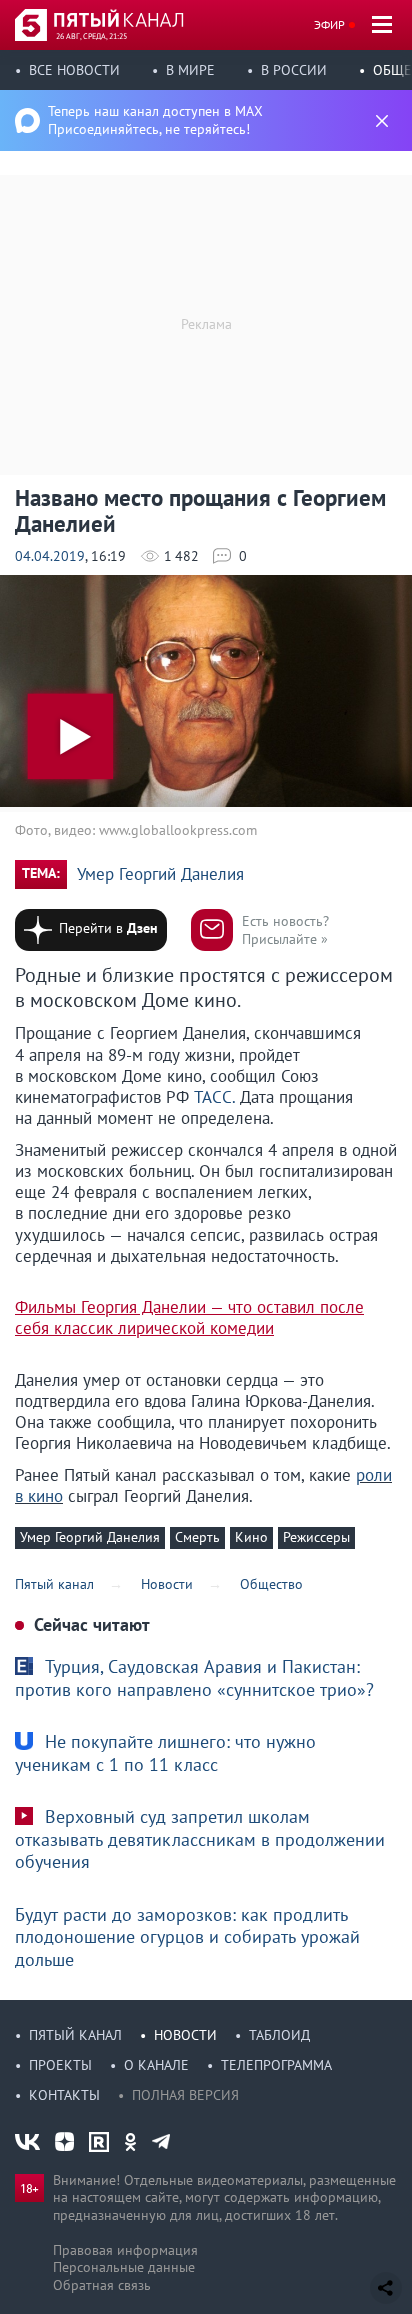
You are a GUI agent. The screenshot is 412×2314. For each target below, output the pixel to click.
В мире (190, 70)
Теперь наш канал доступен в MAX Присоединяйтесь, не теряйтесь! (155, 120)
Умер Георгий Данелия (160, 874)
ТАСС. (214, 1097)
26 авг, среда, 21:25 (91, 36)
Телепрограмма (276, 2065)
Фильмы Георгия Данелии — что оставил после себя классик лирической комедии (189, 1317)
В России (294, 70)
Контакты (64, 2095)
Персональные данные (124, 2267)
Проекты (60, 2065)
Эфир (329, 24)
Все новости (74, 70)
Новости (185, 2035)
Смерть (197, 1537)
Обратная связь (102, 2285)
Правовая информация (125, 2250)
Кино (251, 1537)
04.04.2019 (50, 556)
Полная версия (185, 2095)
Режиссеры (316, 1537)
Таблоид (279, 2035)
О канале (156, 2065)
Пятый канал (75, 2035)
